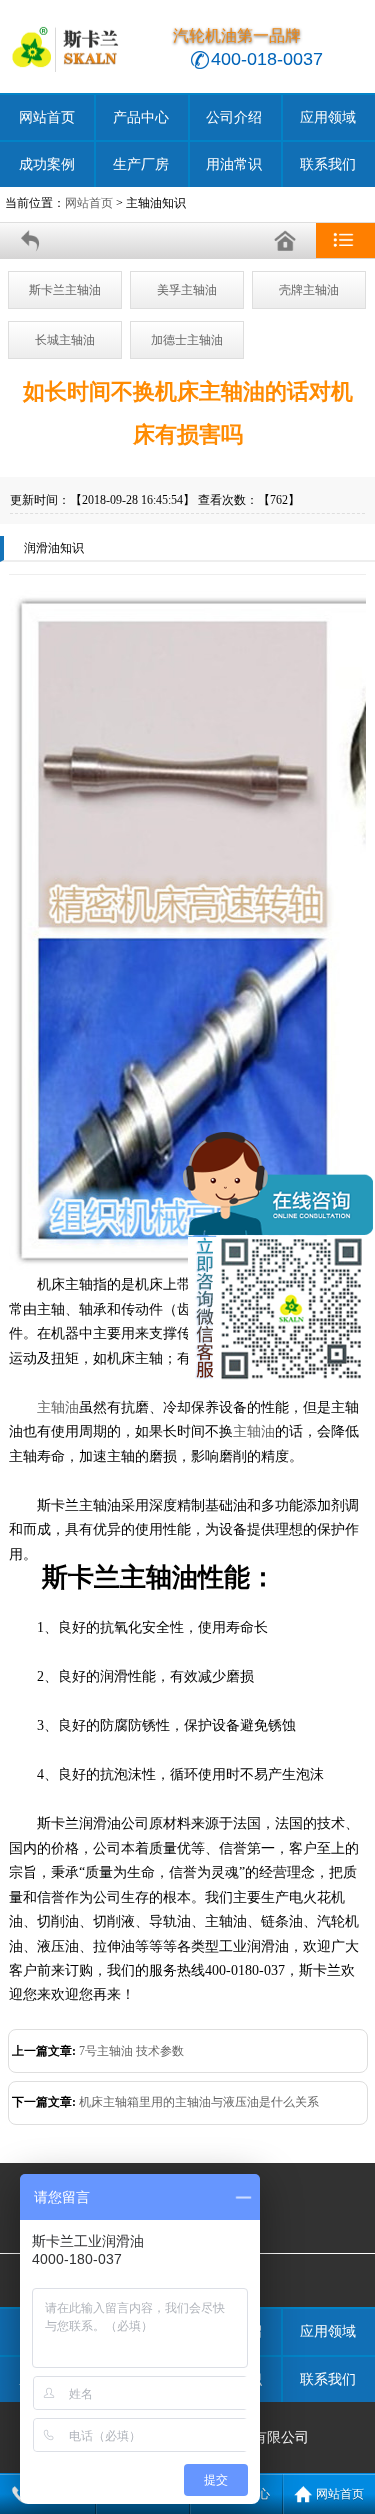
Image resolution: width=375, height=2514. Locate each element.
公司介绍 (234, 117)
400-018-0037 (267, 59)
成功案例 (47, 164)
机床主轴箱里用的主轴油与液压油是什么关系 (199, 2102)
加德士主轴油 (187, 340)
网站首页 (47, 117)
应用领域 (328, 117)
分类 (345, 240)
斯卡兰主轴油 (65, 290)
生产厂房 (141, 164)
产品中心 (141, 117)
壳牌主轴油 (309, 290)
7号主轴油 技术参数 (131, 2051)
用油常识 (234, 164)
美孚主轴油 (187, 290)
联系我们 (328, 164)
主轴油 (58, 1407)
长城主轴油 (65, 340)
